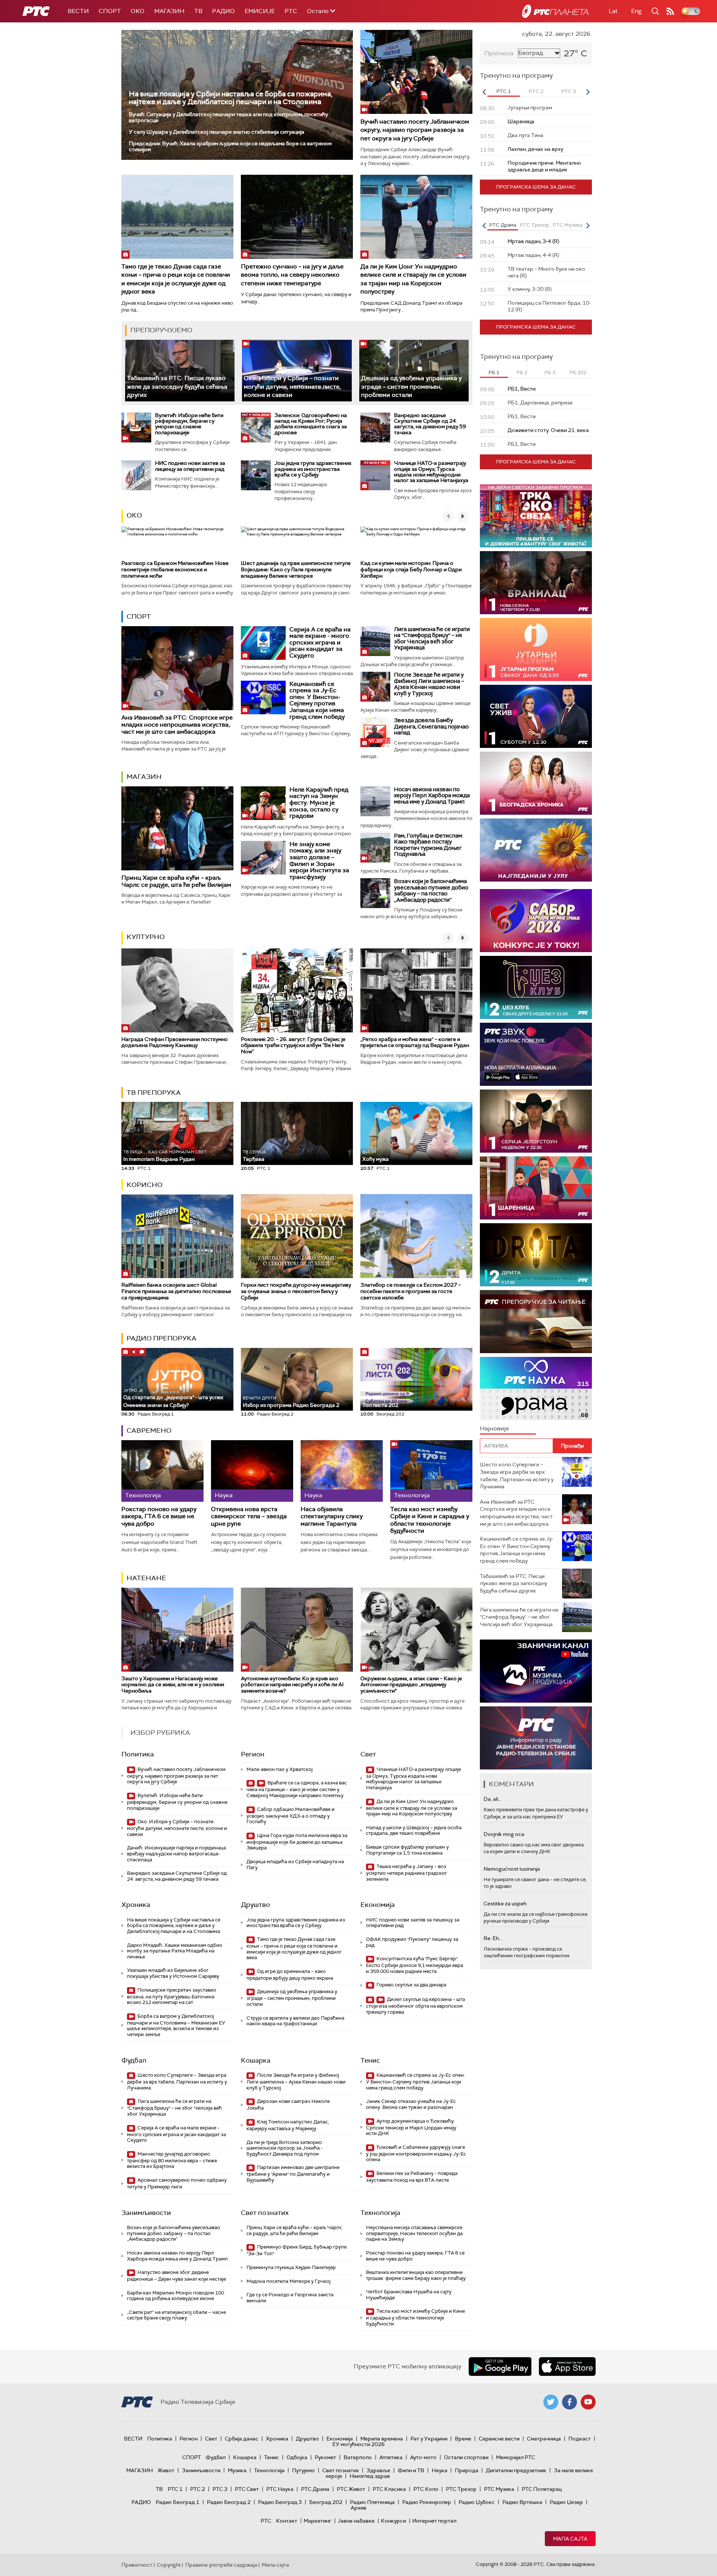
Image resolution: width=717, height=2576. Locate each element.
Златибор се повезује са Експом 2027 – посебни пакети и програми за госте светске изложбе (411, 1291)
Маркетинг (317, 2521)
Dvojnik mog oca (504, 1834)
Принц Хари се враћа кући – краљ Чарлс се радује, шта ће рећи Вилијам (176, 881)
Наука (440, 2470)
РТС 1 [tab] (504, 91)
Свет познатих (265, 2213)
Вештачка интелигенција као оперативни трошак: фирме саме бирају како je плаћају (416, 2275)
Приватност (137, 2565)
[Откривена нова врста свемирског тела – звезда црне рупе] (252, 1471)
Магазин (169, 11)
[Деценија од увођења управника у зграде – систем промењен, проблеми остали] (414, 371)
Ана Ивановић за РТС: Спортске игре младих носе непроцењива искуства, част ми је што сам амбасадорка (177, 725)
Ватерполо (358, 2457)
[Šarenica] (536, 1188)
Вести (78, 11)
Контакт (287, 2521)
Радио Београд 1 (178, 2502)
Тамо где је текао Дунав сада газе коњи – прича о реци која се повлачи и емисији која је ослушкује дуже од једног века (176, 279)
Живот (166, 2470)
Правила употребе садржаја (221, 2565)
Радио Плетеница (372, 2502)
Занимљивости (146, 2213)
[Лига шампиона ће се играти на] (375, 641)
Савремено (149, 1430)
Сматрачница (544, 2439)
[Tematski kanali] (536, 1388)
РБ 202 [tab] (578, 372)
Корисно (145, 1185)
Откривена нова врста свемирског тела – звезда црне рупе (249, 1516)
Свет (368, 1754)
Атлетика (391, 2457)
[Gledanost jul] (536, 850)
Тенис (370, 2060)
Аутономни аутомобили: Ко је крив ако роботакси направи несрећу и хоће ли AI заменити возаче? (292, 1685)
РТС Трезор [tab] (534, 225)
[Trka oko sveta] (536, 516)
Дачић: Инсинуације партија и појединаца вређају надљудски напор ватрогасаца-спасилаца (176, 1853)
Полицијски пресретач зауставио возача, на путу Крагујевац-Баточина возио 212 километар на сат (172, 1996)
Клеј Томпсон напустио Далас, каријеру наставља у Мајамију (288, 2125)
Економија (378, 1905)
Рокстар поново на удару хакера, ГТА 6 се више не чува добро (159, 1516)
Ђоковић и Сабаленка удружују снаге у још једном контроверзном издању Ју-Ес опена (416, 2154)
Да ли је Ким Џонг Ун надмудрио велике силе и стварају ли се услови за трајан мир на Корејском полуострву (413, 279)
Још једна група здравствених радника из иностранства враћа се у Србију (313, 469)
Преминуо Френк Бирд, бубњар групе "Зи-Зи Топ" (297, 2250)
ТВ (198, 11)
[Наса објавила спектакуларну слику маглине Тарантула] (342, 1471)
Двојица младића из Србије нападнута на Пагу (295, 1865)
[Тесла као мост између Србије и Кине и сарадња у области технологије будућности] (431, 1471)
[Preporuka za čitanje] (536, 1322)
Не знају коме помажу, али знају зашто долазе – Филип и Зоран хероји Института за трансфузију (319, 860)
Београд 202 (326, 2502)
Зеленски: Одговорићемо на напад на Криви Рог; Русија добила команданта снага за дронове (311, 424)
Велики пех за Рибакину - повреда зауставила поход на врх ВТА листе (412, 2177)
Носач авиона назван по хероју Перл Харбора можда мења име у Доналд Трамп (432, 796)
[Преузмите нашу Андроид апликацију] (500, 2367)
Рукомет (325, 2457)
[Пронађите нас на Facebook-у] (569, 2402)
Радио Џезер (566, 2502)
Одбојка (297, 2457)
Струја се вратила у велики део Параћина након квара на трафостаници (295, 2021)
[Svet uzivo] (536, 716)
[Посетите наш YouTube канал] (588, 2402)
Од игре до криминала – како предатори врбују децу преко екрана (290, 1975)
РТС (291, 11)
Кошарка (256, 2060)
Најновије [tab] (494, 1428)
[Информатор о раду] (536, 1738)
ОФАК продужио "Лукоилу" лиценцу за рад (412, 1942)
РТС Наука (280, 2489)
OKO (138, 11)
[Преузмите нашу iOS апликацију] (567, 2367)
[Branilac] (536, 583)
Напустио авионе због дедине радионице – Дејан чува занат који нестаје (176, 2276)
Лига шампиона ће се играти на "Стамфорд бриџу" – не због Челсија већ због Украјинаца (432, 638)
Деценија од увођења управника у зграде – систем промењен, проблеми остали (411, 386)
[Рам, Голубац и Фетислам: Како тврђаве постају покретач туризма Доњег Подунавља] (375, 848)
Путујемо (303, 2470)
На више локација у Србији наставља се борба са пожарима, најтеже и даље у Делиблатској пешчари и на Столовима (231, 98)
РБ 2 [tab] (522, 372)
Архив (358, 2508)
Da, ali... (493, 1799)
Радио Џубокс (477, 2502)
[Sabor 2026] (536, 921)
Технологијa (380, 2213)
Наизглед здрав (370, 2476)
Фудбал (134, 2060)
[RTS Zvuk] (536, 1054)
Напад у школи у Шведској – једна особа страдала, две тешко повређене (414, 1831)
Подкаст (580, 2439)
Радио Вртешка (522, 2502)
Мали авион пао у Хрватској (280, 1769)
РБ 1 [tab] (494, 372)
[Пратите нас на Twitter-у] (551, 2402)
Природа (467, 2470)
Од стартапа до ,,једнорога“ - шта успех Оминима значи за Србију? (173, 1398)
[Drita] (536, 1255)
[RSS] (670, 11)
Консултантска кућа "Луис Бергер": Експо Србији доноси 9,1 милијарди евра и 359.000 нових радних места (415, 1965)
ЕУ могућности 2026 (358, 2444)
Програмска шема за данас (536, 187)
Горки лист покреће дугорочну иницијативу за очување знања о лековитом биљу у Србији (296, 1291)
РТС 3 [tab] (569, 91)
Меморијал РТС (516, 2457)
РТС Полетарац (542, 2489)
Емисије (260, 11)
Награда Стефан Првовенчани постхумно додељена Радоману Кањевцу (175, 1042)
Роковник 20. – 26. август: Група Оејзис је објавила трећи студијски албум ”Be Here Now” (293, 1045)
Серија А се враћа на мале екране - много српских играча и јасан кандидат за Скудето (320, 642)
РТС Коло (426, 2489)
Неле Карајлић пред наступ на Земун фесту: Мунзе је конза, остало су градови (319, 803)
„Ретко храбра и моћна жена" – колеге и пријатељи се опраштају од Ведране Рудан (415, 1042)
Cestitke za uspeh (505, 1904)
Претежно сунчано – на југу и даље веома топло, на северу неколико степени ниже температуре (292, 275)
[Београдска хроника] (536, 783)
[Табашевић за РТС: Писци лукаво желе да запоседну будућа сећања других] (180, 371)
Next (588, 92)
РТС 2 (198, 2489)
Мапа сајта (570, 2539)
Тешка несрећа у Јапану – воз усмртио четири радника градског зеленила (406, 1873)
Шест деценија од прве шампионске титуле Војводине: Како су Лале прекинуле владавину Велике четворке (296, 569)
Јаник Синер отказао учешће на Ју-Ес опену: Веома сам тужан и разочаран (411, 2104)
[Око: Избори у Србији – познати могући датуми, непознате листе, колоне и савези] (297, 371)
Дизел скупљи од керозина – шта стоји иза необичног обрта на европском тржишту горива (415, 2006)
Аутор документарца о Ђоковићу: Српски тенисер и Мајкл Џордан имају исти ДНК (411, 2127)
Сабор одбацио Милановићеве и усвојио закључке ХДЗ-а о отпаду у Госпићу (291, 1816)
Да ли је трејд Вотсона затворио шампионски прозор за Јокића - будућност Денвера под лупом (285, 2148)
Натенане (146, 1578)
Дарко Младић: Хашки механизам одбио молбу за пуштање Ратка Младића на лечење (175, 1951)
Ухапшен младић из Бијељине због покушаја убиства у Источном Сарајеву (173, 1973)
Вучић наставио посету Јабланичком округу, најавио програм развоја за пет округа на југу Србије (415, 130)
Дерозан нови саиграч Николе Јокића (288, 2105)
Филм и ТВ (411, 2470)
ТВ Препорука (154, 1093)
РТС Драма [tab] (503, 225)
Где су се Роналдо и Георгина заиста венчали (290, 2298)
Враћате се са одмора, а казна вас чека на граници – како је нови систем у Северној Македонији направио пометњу (297, 1789)
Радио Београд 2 (229, 2502)
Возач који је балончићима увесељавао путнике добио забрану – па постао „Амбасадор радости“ (431, 891)
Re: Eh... (493, 1938)
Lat (613, 11)
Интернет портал (434, 2521)
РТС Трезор (461, 2489)
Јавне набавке (356, 2521)
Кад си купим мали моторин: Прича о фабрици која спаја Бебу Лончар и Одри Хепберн (411, 569)
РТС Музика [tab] (567, 225)
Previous (484, 92)
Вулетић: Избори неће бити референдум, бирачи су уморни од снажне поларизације (189, 424)
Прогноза (499, 53)
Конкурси (393, 2521)
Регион (253, 1754)
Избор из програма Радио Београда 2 (291, 1402)
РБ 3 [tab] (550, 372)
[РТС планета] (555, 11)
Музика (237, 2470)
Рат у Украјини (429, 2439)
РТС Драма (315, 2489)
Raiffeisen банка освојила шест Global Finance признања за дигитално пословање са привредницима (176, 1291)
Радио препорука (162, 1338)
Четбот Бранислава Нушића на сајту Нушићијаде (409, 2295)
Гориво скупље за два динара (411, 1985)
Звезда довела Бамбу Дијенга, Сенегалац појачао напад (431, 726)
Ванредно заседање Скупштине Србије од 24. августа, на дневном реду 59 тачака (430, 424)
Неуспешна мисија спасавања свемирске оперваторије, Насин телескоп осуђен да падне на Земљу (414, 2233)
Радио (224, 11)
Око (134, 515)
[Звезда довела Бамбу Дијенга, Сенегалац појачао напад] (375, 732)
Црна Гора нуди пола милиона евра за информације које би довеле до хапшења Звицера (297, 1842)
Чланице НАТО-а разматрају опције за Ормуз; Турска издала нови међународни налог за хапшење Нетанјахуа (431, 472)
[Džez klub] (536, 987)
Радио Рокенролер (427, 2502)
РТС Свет (247, 2489)
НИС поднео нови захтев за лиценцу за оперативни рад (190, 466)
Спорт (110, 11)
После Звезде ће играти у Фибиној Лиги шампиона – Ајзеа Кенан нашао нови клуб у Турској (429, 684)
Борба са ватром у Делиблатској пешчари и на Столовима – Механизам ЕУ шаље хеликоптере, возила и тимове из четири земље (176, 2025)
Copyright (169, 2565)
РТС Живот (351, 2489)
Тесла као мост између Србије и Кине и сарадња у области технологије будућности (430, 1520)
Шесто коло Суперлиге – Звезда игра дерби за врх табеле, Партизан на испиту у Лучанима (177, 2081)
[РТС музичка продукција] (536, 1671)
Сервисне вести (499, 2439)
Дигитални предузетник (516, 2470)
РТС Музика (499, 2489)
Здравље (378, 2470)
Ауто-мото (423, 2457)
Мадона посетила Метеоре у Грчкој (288, 2281)
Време (463, 2439)
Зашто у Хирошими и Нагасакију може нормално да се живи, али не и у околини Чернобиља (173, 1685)
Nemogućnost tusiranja (512, 1869)
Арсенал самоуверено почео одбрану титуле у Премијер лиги (177, 2183)
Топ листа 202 (380, 1405)
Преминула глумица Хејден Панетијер (291, 2267)
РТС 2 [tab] (536, 91)
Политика (138, 1754)
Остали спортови (466, 2457)
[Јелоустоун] (536, 1121)
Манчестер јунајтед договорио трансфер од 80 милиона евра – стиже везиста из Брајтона (172, 2160)
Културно (146, 937)
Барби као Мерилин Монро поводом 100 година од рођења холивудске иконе (176, 2296)
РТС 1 (175, 2489)
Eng (636, 11)
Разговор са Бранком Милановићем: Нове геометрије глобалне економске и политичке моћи (175, 569)
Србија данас (242, 2439)
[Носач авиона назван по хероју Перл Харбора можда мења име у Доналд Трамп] (375, 801)
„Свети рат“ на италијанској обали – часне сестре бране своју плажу (176, 2315)
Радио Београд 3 (280, 2502)
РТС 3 (220, 2489)
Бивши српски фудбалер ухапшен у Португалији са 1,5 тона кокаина (407, 1850)
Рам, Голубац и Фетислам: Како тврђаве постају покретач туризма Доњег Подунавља (429, 845)
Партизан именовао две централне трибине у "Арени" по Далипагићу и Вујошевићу (293, 2174)
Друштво (255, 1905)
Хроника (136, 1905)
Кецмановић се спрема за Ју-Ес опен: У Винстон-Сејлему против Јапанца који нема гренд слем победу (317, 700)
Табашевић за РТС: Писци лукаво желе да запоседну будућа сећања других (177, 386)
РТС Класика (389, 2489)
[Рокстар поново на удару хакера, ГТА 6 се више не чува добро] (162, 1471)
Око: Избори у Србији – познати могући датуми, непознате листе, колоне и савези (292, 386)
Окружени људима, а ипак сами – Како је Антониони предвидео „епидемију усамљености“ (411, 1685)
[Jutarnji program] (536, 650)
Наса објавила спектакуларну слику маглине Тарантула (332, 1516)
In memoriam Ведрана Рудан (165, 1156)
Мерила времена (382, 2439)
